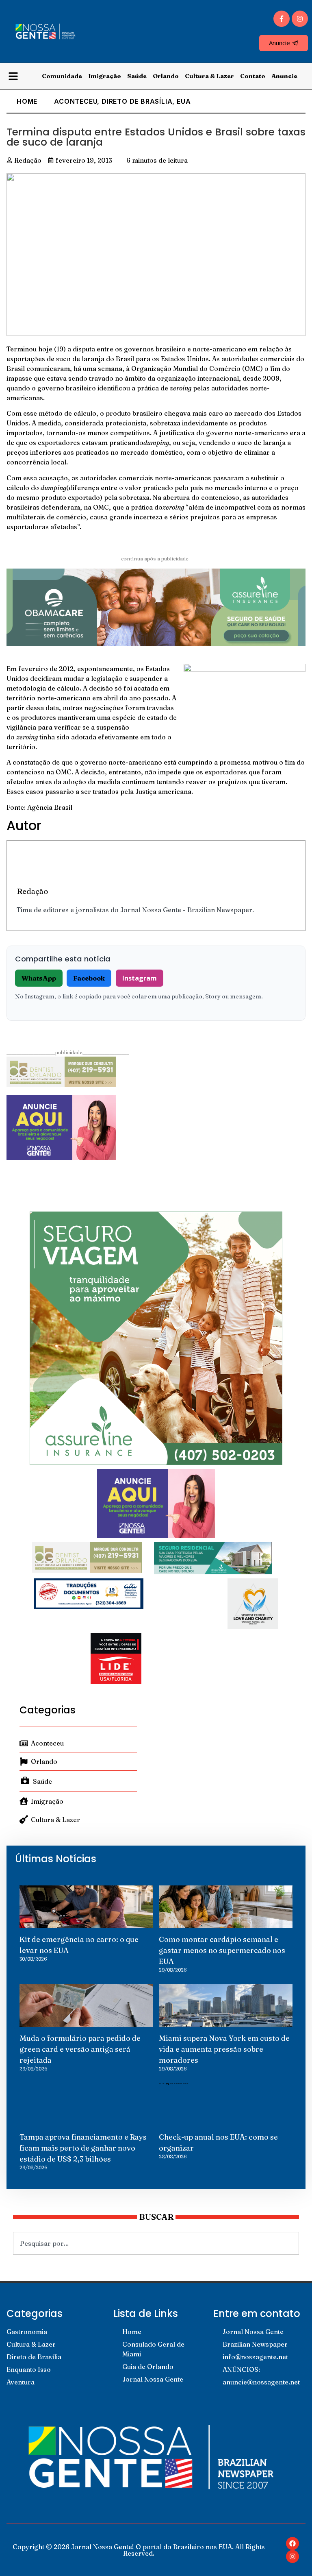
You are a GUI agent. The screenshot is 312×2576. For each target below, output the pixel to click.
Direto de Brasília (137, 101)
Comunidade (62, 76)
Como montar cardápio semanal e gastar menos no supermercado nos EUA (222, 1950)
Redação (32, 891)
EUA (184, 101)
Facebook (89, 978)
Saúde (137, 76)
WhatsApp (39, 978)
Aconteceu (76, 101)
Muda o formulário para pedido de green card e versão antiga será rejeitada (80, 2049)
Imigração (105, 76)
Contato (253, 76)
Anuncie (284, 76)
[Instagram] (300, 19)
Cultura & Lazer (209, 76)
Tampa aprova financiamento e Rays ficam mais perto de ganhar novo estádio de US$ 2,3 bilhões (83, 2148)
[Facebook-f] (282, 19)
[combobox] (156, 2243)
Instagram (140, 978)
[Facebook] (292, 2543)
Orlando (166, 76)
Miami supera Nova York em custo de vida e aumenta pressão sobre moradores (224, 2049)
